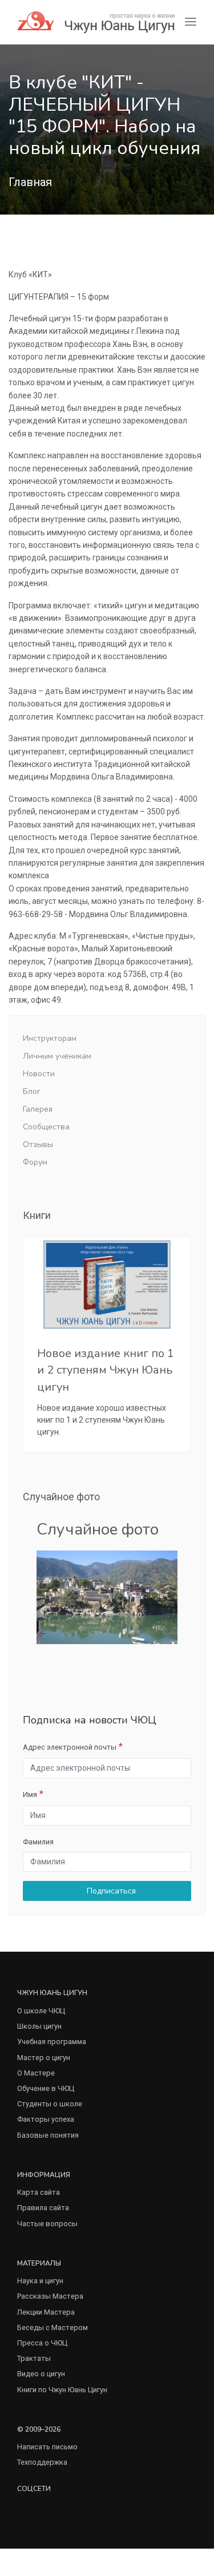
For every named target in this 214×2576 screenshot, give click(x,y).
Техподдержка (42, 2462)
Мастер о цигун (44, 2058)
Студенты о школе (50, 2104)
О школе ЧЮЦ (41, 2011)
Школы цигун (39, 2026)
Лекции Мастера (46, 2312)
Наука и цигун (40, 2281)
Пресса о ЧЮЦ (42, 2343)
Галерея (38, 1109)
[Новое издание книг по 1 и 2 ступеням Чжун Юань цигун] (107, 1284)
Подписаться (110, 1891)
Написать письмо (47, 2447)
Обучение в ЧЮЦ (46, 2088)
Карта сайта (39, 2192)
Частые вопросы (47, 2224)
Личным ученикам (57, 1056)
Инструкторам (50, 1038)
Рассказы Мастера (50, 2296)
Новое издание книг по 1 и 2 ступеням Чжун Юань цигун (106, 1370)
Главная (30, 182)
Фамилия (38, 1842)
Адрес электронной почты (70, 1747)
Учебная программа (52, 2042)
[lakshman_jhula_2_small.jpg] (107, 1596)
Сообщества (46, 1127)
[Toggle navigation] (191, 22)
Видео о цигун (41, 2374)
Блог (32, 1091)
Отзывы (38, 1144)
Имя (30, 1794)
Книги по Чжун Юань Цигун (62, 2390)
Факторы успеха (46, 2119)
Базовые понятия (48, 2135)
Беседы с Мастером (53, 2327)
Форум (35, 1162)
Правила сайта (43, 2208)
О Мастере (36, 2073)
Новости (39, 1074)
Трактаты (34, 2358)
